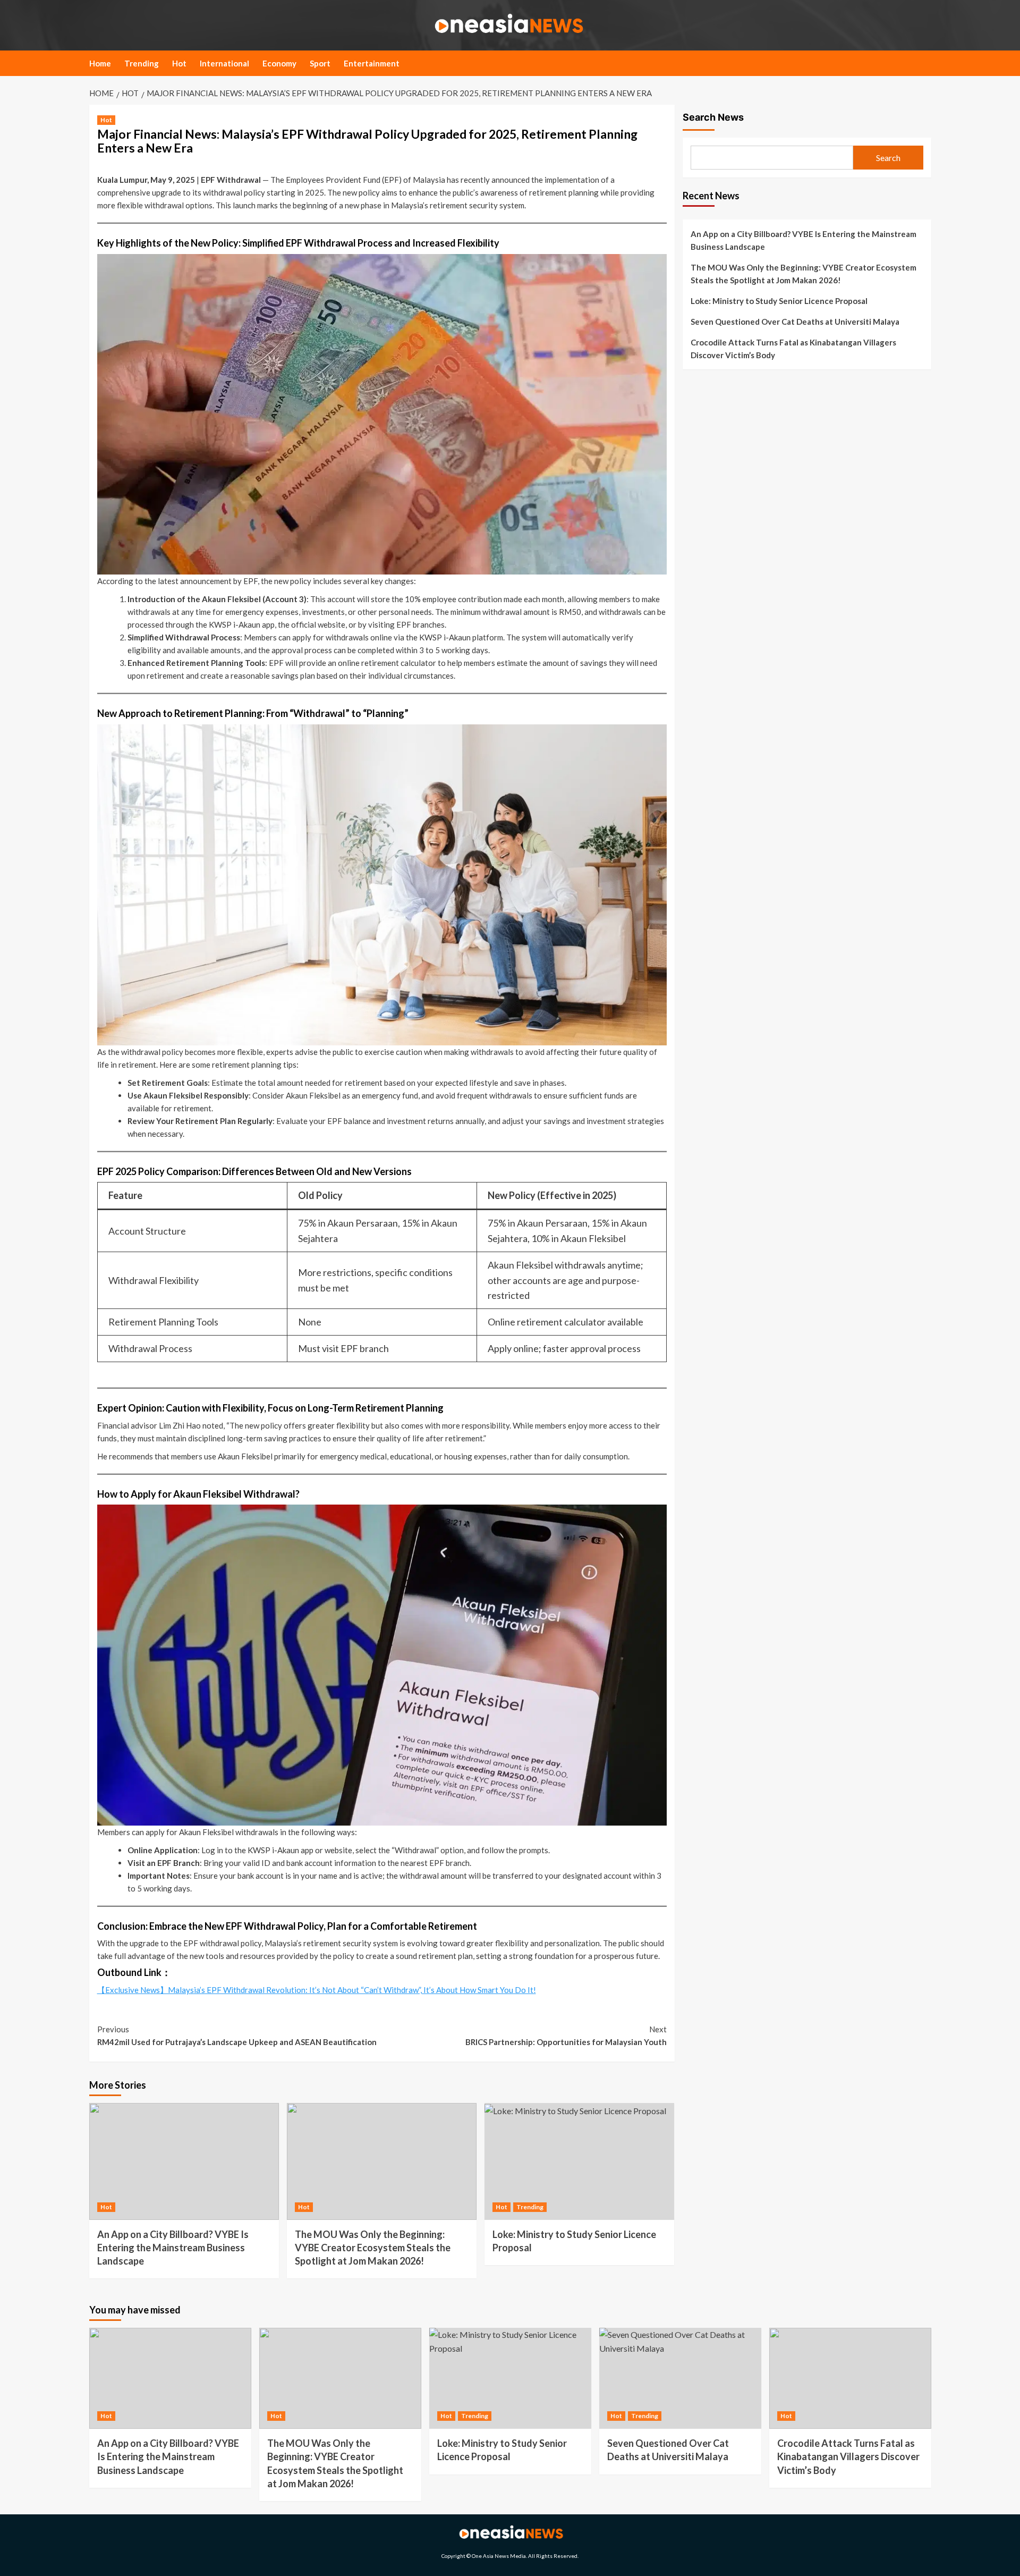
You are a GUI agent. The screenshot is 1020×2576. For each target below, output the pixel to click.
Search (888, 158)
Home (100, 63)
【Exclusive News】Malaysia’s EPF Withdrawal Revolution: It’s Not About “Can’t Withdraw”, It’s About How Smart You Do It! (317, 1990)
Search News (713, 117)
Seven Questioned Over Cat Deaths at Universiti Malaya (795, 322)
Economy (279, 63)
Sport (320, 63)
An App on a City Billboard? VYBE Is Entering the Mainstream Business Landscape (173, 2248)
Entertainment (372, 63)
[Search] (925, 66)
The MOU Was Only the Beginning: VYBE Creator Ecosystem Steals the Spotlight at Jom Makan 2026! (373, 2248)
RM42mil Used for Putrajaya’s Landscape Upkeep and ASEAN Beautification (237, 2036)
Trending (142, 63)
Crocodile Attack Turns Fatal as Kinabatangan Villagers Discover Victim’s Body (793, 349)
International (224, 63)
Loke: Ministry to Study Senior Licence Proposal (779, 301)
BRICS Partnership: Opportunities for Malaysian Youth (566, 2036)
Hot (179, 63)
